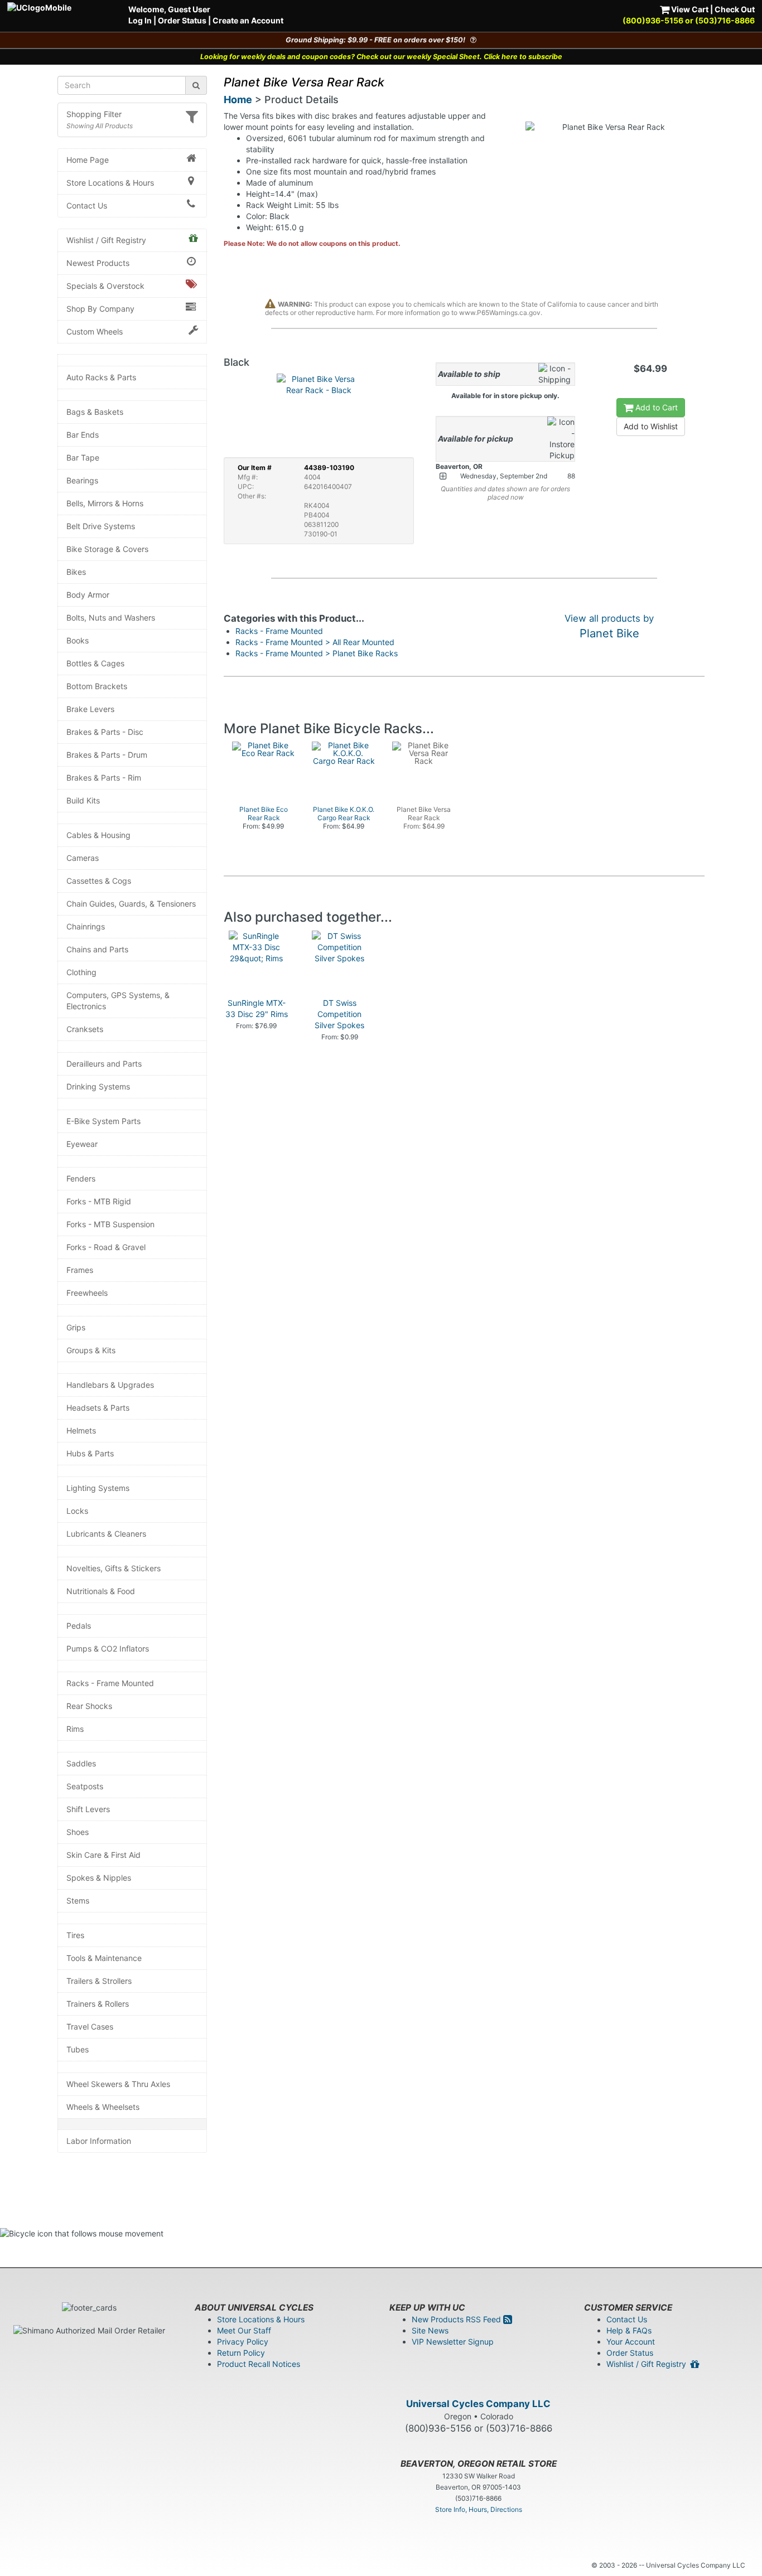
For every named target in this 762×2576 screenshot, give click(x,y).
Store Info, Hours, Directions (479, 2509)
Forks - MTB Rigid (99, 1201)
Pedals (79, 1626)
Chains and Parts (97, 949)
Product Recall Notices (259, 2364)
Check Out (735, 9)
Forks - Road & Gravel (106, 1247)
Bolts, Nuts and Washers (111, 618)
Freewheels (87, 1293)
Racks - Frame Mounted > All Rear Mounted (315, 642)
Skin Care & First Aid (103, 1855)
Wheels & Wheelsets (103, 2107)
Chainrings (86, 926)
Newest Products (98, 263)
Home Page (88, 160)
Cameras (83, 858)
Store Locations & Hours (110, 183)
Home (238, 100)
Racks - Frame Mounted (110, 1683)
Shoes (78, 1832)
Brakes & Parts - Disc (105, 732)
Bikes (76, 572)
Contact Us (87, 205)
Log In (140, 20)
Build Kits (83, 800)
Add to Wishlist (651, 426)
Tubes (78, 2049)
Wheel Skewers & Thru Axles (118, 2084)
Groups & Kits (91, 1350)
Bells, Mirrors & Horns (105, 503)
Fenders (81, 1178)
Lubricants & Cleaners (106, 1534)
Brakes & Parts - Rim (104, 778)
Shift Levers (88, 1809)
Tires (75, 1935)
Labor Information (99, 2141)
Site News (430, 2330)
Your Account (631, 2342)
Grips (76, 1327)
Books (78, 640)
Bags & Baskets (95, 412)
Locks (77, 1511)
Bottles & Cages (95, 663)
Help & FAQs (629, 2330)
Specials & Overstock (105, 286)
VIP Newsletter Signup (453, 2342)
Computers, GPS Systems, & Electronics (118, 1001)
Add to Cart (655, 407)
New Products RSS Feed (457, 2319)
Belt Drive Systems (101, 526)
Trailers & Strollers (99, 1981)
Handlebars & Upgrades (110, 1385)
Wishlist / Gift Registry (106, 240)
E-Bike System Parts (103, 1121)
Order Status (182, 20)
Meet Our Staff (244, 2330)
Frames (80, 1270)
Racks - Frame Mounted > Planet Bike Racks (317, 653)
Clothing (81, 972)
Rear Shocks (89, 1706)
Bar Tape (83, 457)
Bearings (82, 480)
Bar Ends (83, 435)
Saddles (81, 1763)
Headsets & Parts (98, 1408)
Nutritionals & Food (101, 1591)
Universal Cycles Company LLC (478, 2404)
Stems (78, 1900)
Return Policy (241, 2353)
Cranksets (85, 1029)
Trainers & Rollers (98, 2004)
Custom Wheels (95, 331)
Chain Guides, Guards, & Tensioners (131, 904)
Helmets (81, 1430)
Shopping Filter (94, 114)
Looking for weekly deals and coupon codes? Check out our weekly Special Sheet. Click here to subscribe (381, 57)
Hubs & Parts (90, 1453)
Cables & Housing (98, 835)
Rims (75, 1729)
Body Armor (88, 595)
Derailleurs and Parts (104, 1064)
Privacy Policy (243, 2342)
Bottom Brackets (97, 686)
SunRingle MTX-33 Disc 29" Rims (257, 1008)
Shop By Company (100, 309)
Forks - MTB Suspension (110, 1224)
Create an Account (248, 20)
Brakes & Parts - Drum (107, 755)
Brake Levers (90, 709)
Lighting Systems (98, 1488)
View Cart (689, 9)
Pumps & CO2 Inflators (108, 1648)
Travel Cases (90, 2027)
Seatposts (85, 1786)
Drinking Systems (98, 1086)
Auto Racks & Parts (101, 377)
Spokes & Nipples (99, 1878)
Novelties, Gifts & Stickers (114, 1568)
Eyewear (82, 1144)
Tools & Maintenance (104, 1958)
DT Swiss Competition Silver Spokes (339, 1014)
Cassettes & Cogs (99, 881)
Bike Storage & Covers (107, 549)
